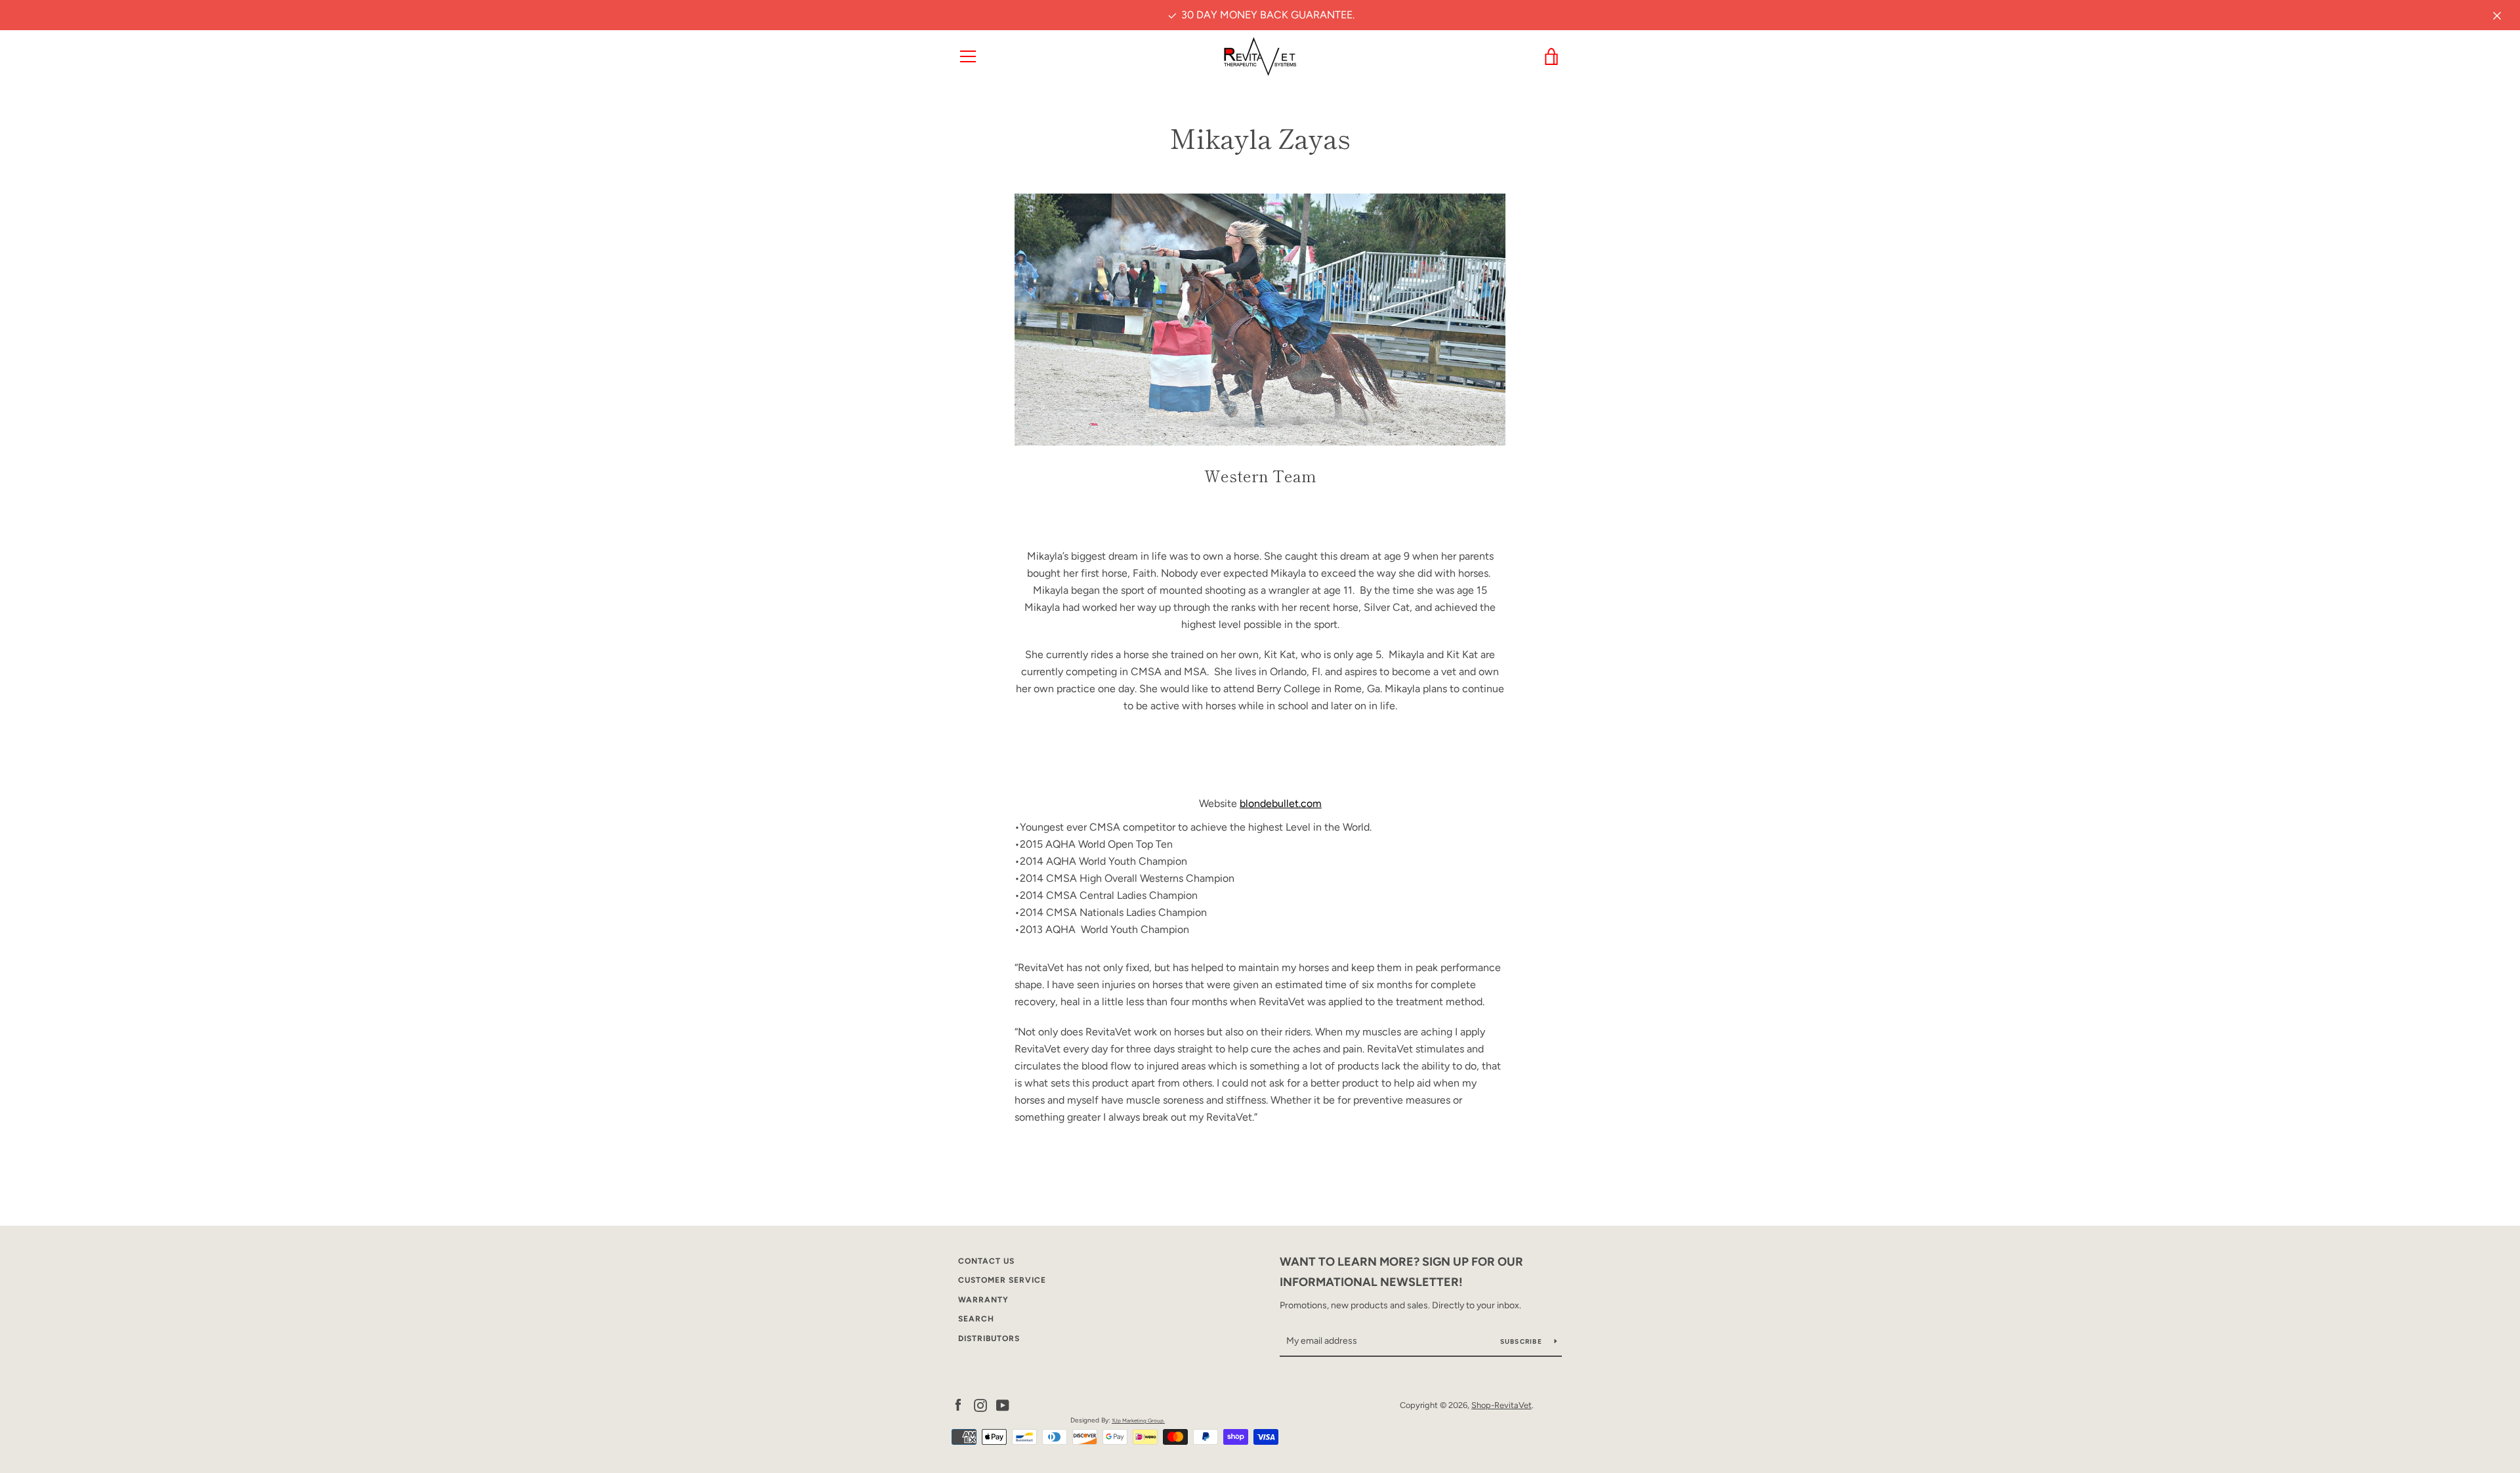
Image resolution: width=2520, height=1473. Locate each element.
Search (976, 1319)
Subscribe (1522, 1341)
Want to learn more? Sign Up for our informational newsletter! (1401, 1272)
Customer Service (1002, 1280)
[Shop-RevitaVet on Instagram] (980, 1404)
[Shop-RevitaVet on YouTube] (1003, 1404)
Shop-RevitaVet (1501, 1405)
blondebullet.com (1281, 803)
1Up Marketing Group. (1138, 1421)
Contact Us (986, 1261)
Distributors (989, 1338)
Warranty (983, 1300)
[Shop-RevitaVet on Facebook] (958, 1404)
